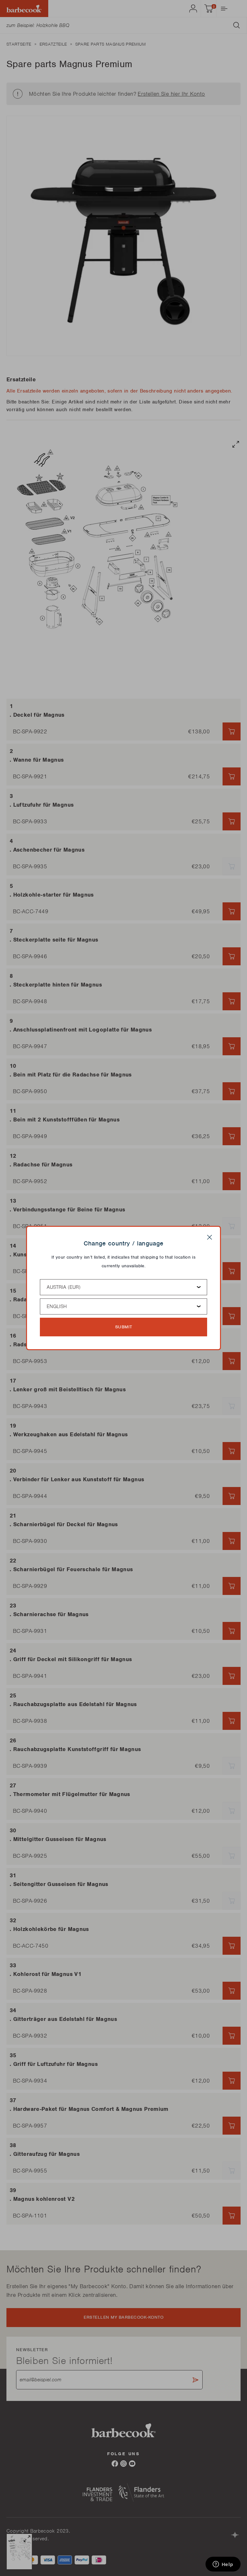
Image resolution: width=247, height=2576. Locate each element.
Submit (124, 1327)
